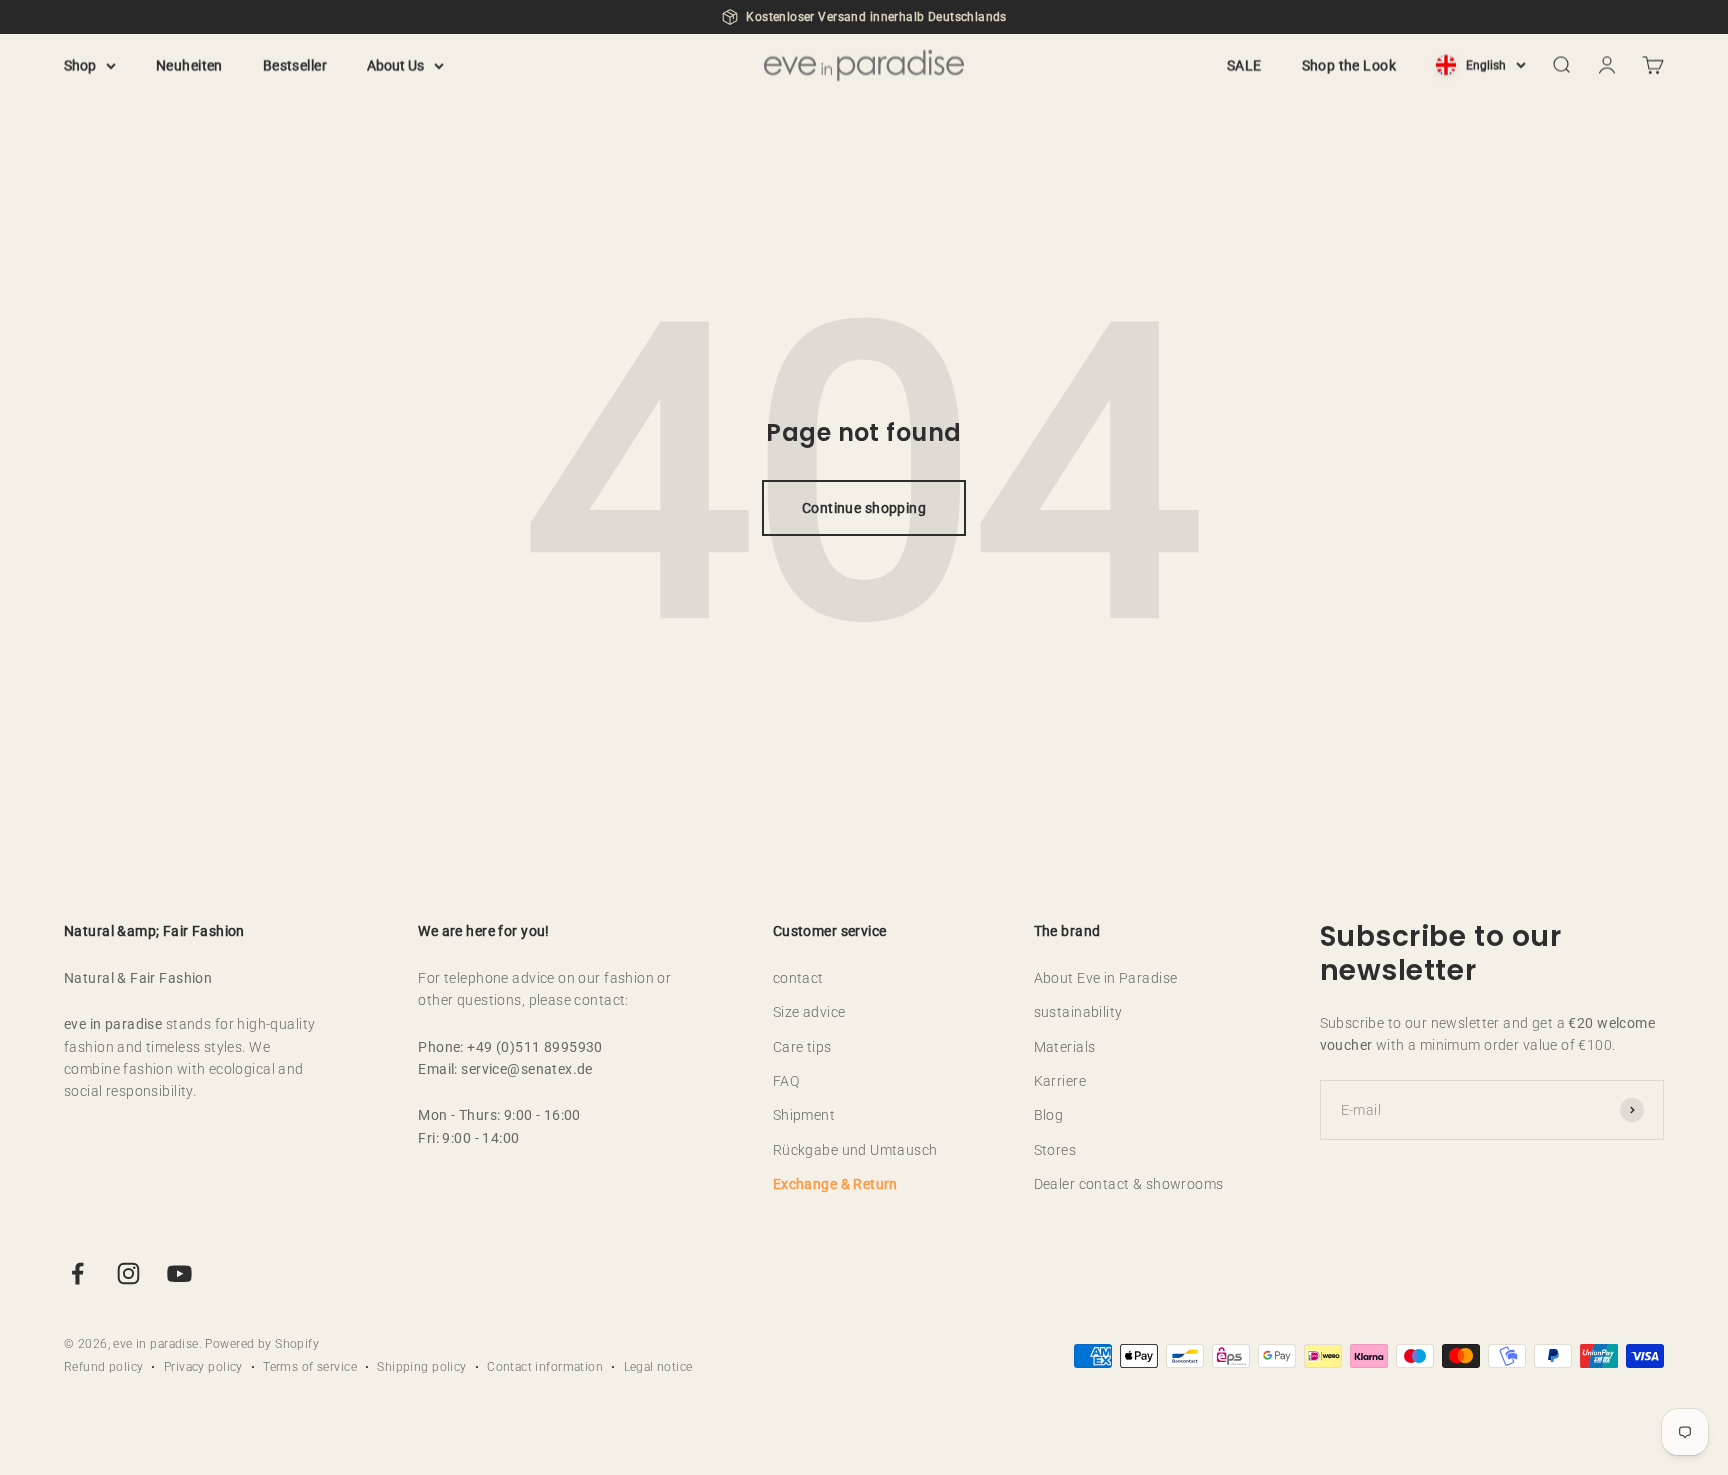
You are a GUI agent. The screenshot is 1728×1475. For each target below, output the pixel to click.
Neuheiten (189, 65)
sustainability (1078, 1012)
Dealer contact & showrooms (1129, 1184)
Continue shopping (864, 508)
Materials (1065, 1047)
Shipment (804, 1115)
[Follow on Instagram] (128, 1273)
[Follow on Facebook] (77, 1273)
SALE (1244, 65)
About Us (395, 65)
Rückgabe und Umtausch (855, 1150)
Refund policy (103, 1367)
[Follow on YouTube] (179, 1273)
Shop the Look (1349, 65)
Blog (1049, 1115)
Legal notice (658, 1367)
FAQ (786, 1081)
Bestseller (295, 65)
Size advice (809, 1012)
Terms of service (310, 1367)
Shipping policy (421, 1367)
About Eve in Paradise (1106, 978)
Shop (80, 65)
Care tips (802, 1047)
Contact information (545, 1367)
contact (798, 978)
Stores (1055, 1150)
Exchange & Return (835, 1184)
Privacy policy (203, 1367)
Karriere (1060, 1081)
